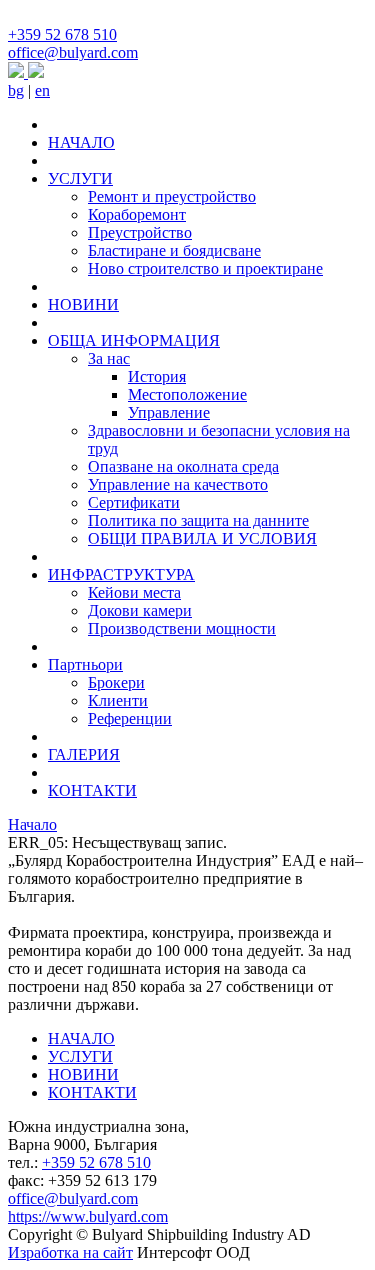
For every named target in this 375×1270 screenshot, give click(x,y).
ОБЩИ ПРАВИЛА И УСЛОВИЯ (202, 538)
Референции (130, 718)
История (157, 376)
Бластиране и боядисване (174, 250)
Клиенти (118, 700)
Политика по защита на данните (198, 520)
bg (16, 90)
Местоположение (187, 394)
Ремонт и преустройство (172, 196)
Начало (32, 824)
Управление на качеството (178, 484)
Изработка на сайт (70, 1252)
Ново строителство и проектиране (205, 268)
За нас (109, 358)
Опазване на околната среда (183, 466)
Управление (169, 412)
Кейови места (134, 592)
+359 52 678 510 (62, 34)
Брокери (116, 682)
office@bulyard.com (73, 52)
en (42, 90)
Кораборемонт (137, 214)
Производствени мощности (182, 628)
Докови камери (140, 610)
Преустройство (140, 232)
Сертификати (134, 502)
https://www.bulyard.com (88, 1216)
